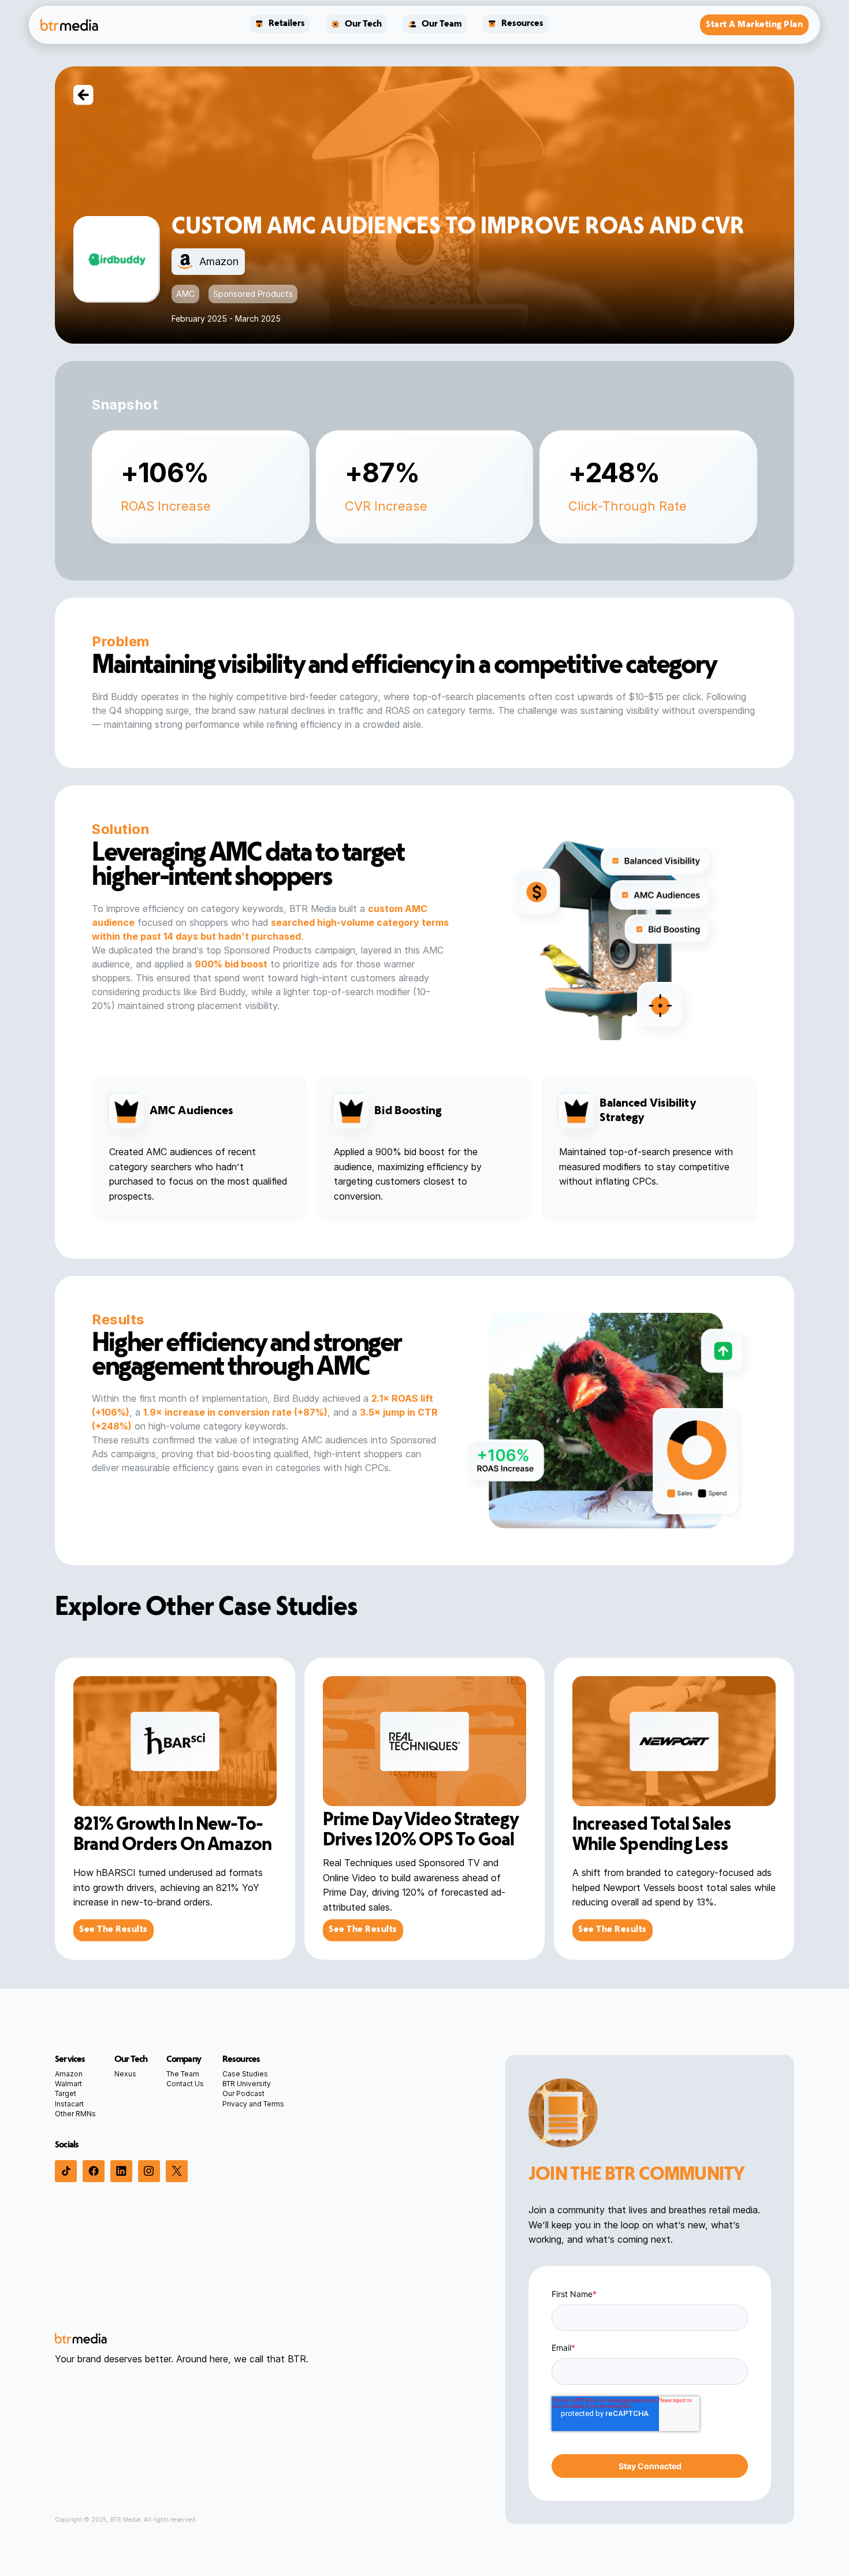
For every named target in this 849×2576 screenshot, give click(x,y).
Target (66, 2093)
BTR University (247, 2084)
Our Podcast (243, 2093)
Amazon (69, 2074)
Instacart (69, 2104)
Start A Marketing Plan (754, 25)
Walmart (68, 2084)
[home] (69, 25)
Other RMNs (75, 2114)
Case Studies (245, 2074)
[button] (280, 25)
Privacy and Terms (253, 2104)
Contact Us (185, 2084)
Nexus (125, 2074)
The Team (183, 2074)
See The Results (113, 1930)
